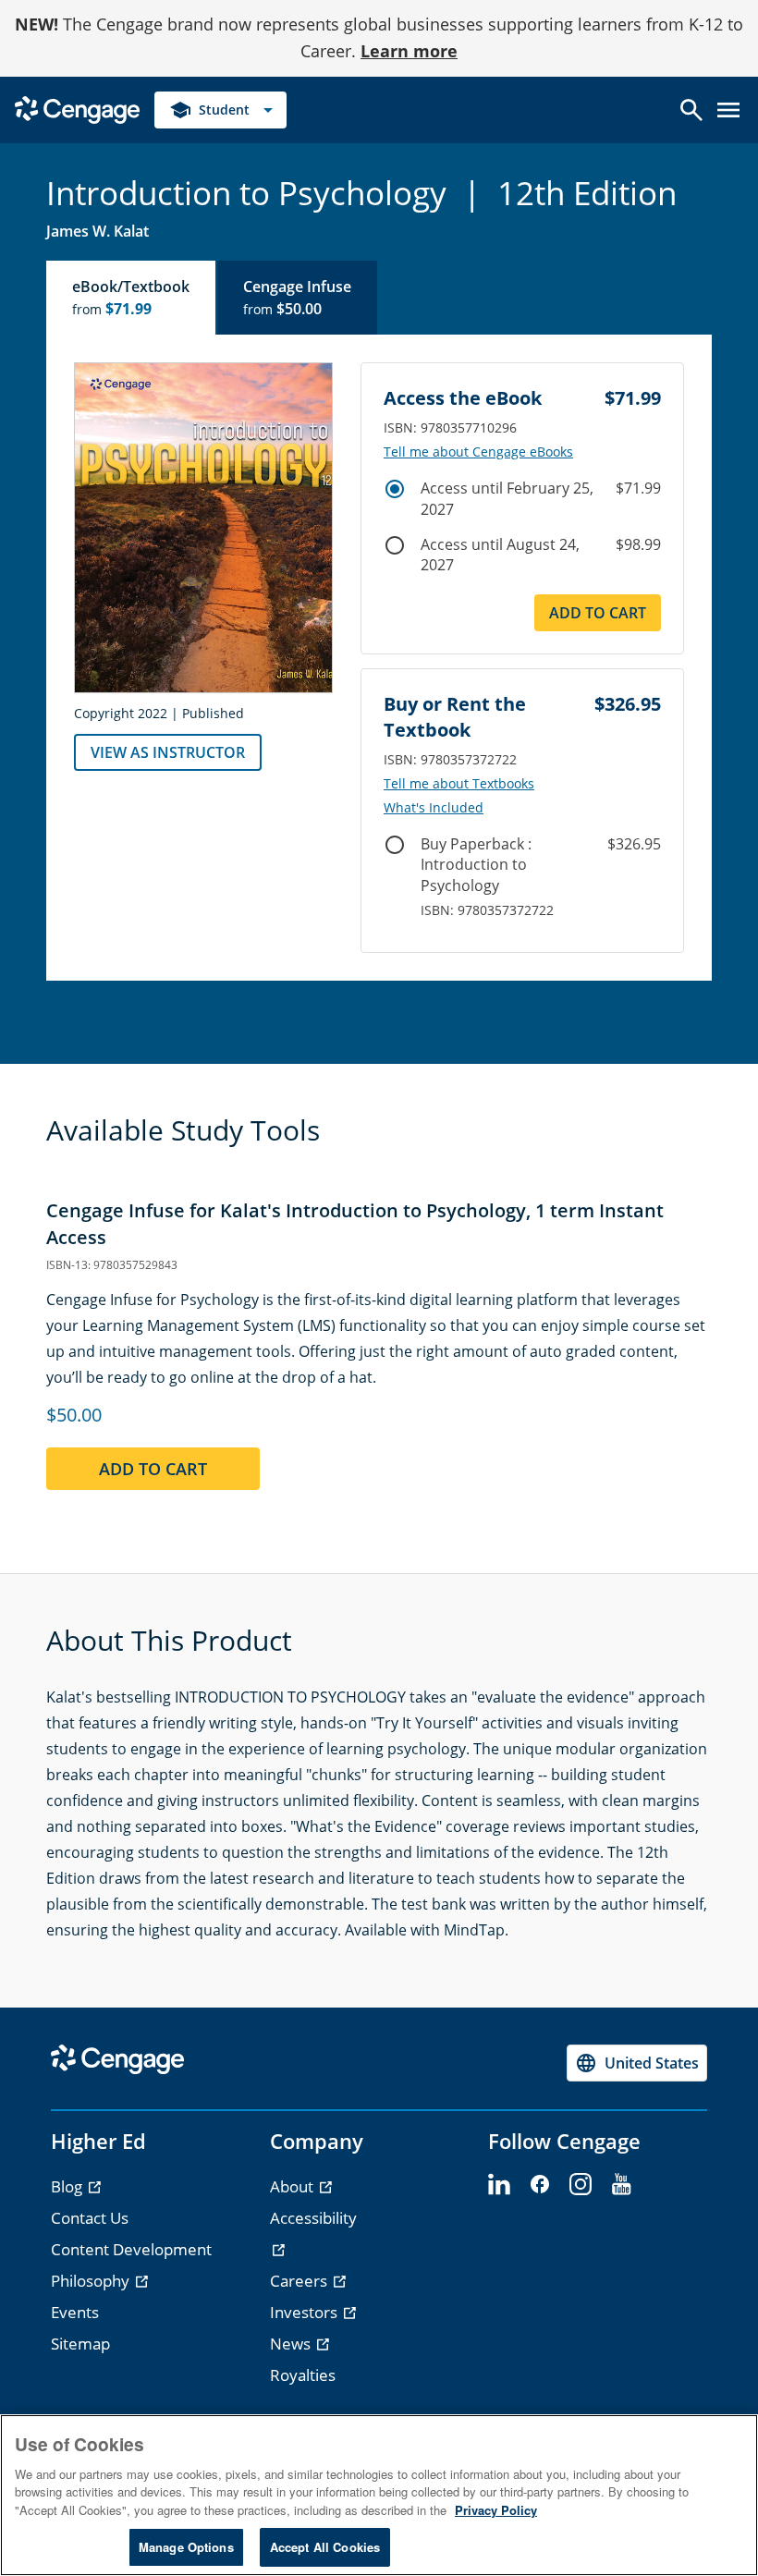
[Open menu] (728, 110)
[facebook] (540, 2185)
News (292, 2344)
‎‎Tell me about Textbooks (459, 784)
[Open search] (691, 110)
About (293, 2186)
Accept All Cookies (325, 2547)
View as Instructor (168, 752)
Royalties (303, 2375)
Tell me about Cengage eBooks (478, 452)
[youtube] (621, 2185)
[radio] (395, 489)
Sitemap (80, 2344)
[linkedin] (499, 2185)
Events (75, 2312)
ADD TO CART (598, 613)
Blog (68, 2186)
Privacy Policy (496, 2510)
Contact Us (90, 2218)
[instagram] (581, 2185)
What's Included (434, 808)
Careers (300, 2281)
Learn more (409, 51)
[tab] (132, 298)
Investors (306, 2312)
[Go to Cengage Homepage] (77, 108)
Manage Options (186, 2547)
